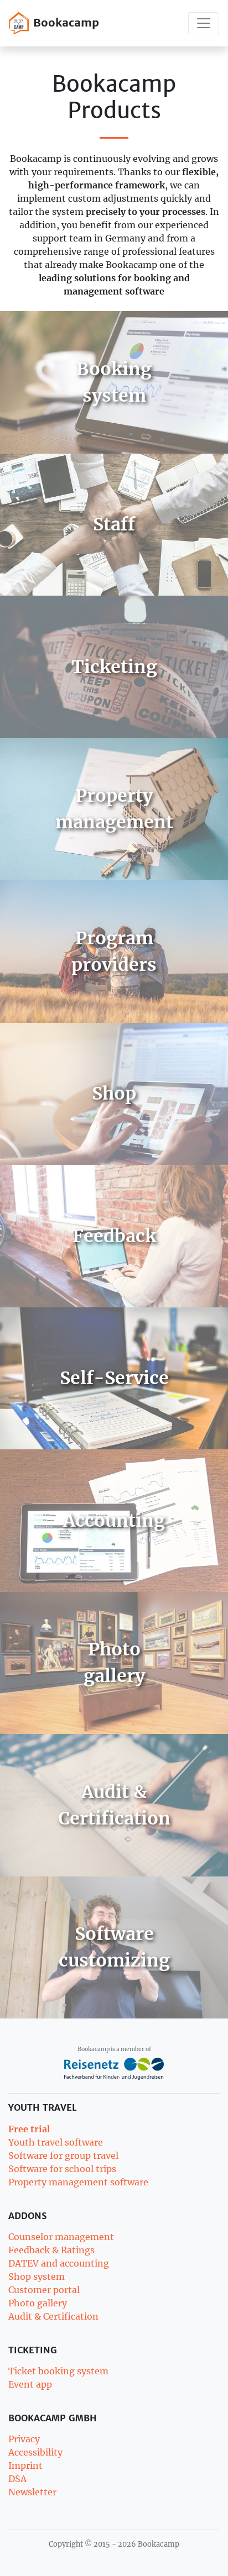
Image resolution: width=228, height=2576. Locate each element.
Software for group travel (63, 2156)
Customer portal (44, 2290)
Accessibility (35, 2452)
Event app (30, 2384)
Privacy (24, 2439)
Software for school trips (62, 2169)
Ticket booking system (58, 2371)
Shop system (37, 2277)
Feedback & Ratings (51, 2250)
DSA (17, 2479)
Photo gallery (38, 2303)
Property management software (78, 2182)
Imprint (25, 2465)
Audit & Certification (53, 2316)
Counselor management (61, 2237)
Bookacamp (64, 22)
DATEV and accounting (59, 2263)
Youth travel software (56, 2142)
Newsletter (32, 2492)
